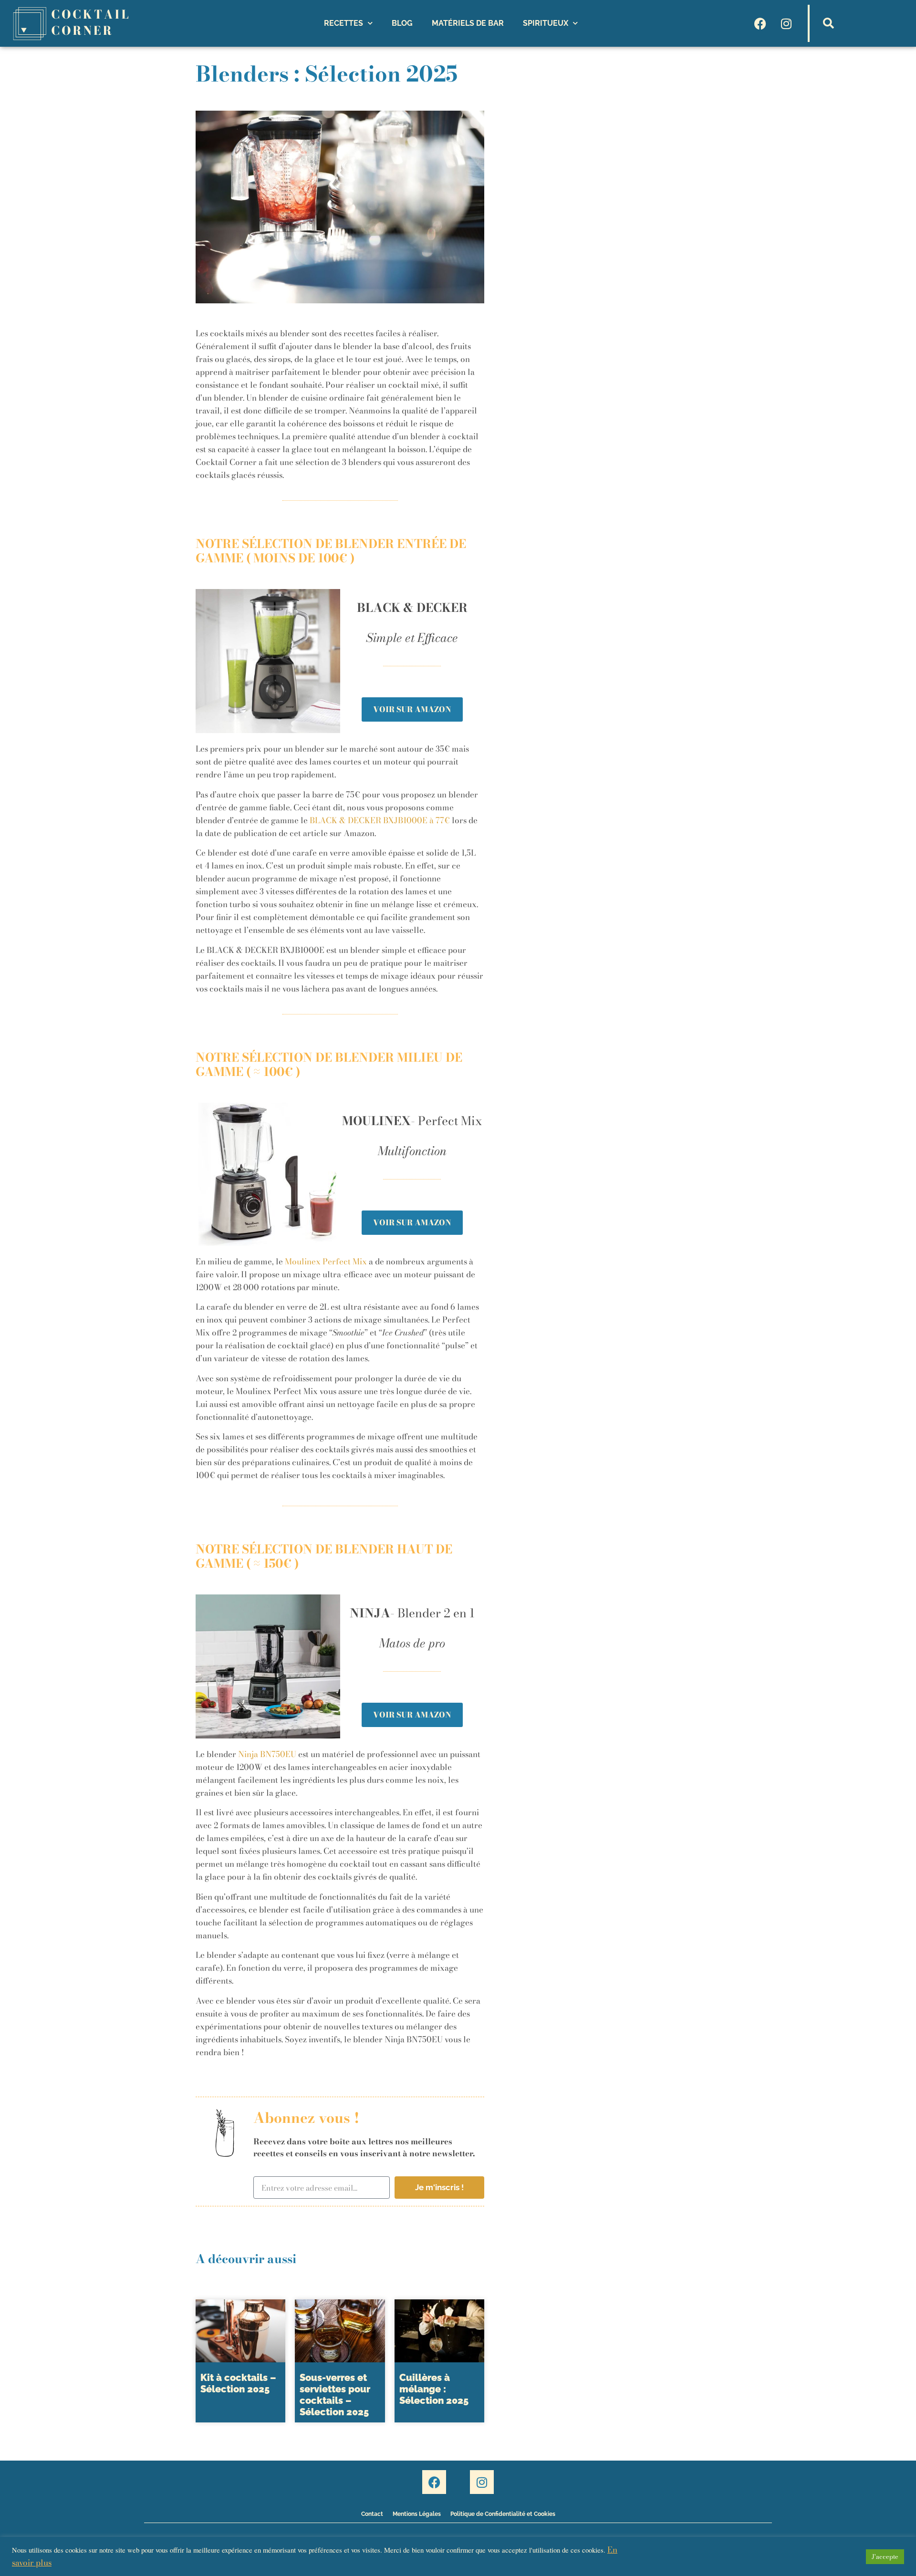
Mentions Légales (417, 2514)
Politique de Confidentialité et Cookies (503, 2514)
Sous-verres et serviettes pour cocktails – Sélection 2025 (335, 2395)
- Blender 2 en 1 (412, 1613)
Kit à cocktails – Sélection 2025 (238, 2383)
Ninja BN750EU (267, 1754)
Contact (372, 2514)
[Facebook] (760, 23)
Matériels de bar (468, 23)
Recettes (343, 23)
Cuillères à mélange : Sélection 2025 (434, 2389)
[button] (828, 23)
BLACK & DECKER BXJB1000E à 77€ (380, 820)
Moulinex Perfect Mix (326, 1262)
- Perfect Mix (412, 1121)
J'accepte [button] (885, 2556)
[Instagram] (786, 23)
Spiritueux (546, 23)
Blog (402, 23)
